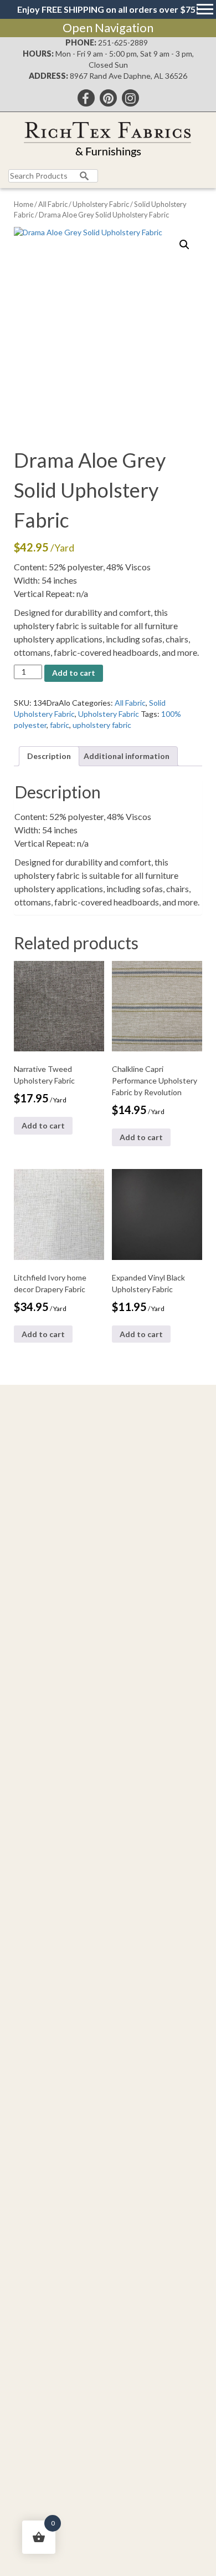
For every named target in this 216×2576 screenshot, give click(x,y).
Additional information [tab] (127, 756)
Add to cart (74, 673)
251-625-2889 (123, 42)
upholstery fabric (102, 725)
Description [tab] (49, 756)
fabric (60, 725)
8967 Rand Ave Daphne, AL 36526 (128, 76)
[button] (184, 245)
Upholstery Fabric (101, 204)
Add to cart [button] (43, 1125)
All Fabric (53, 204)
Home (24, 204)
